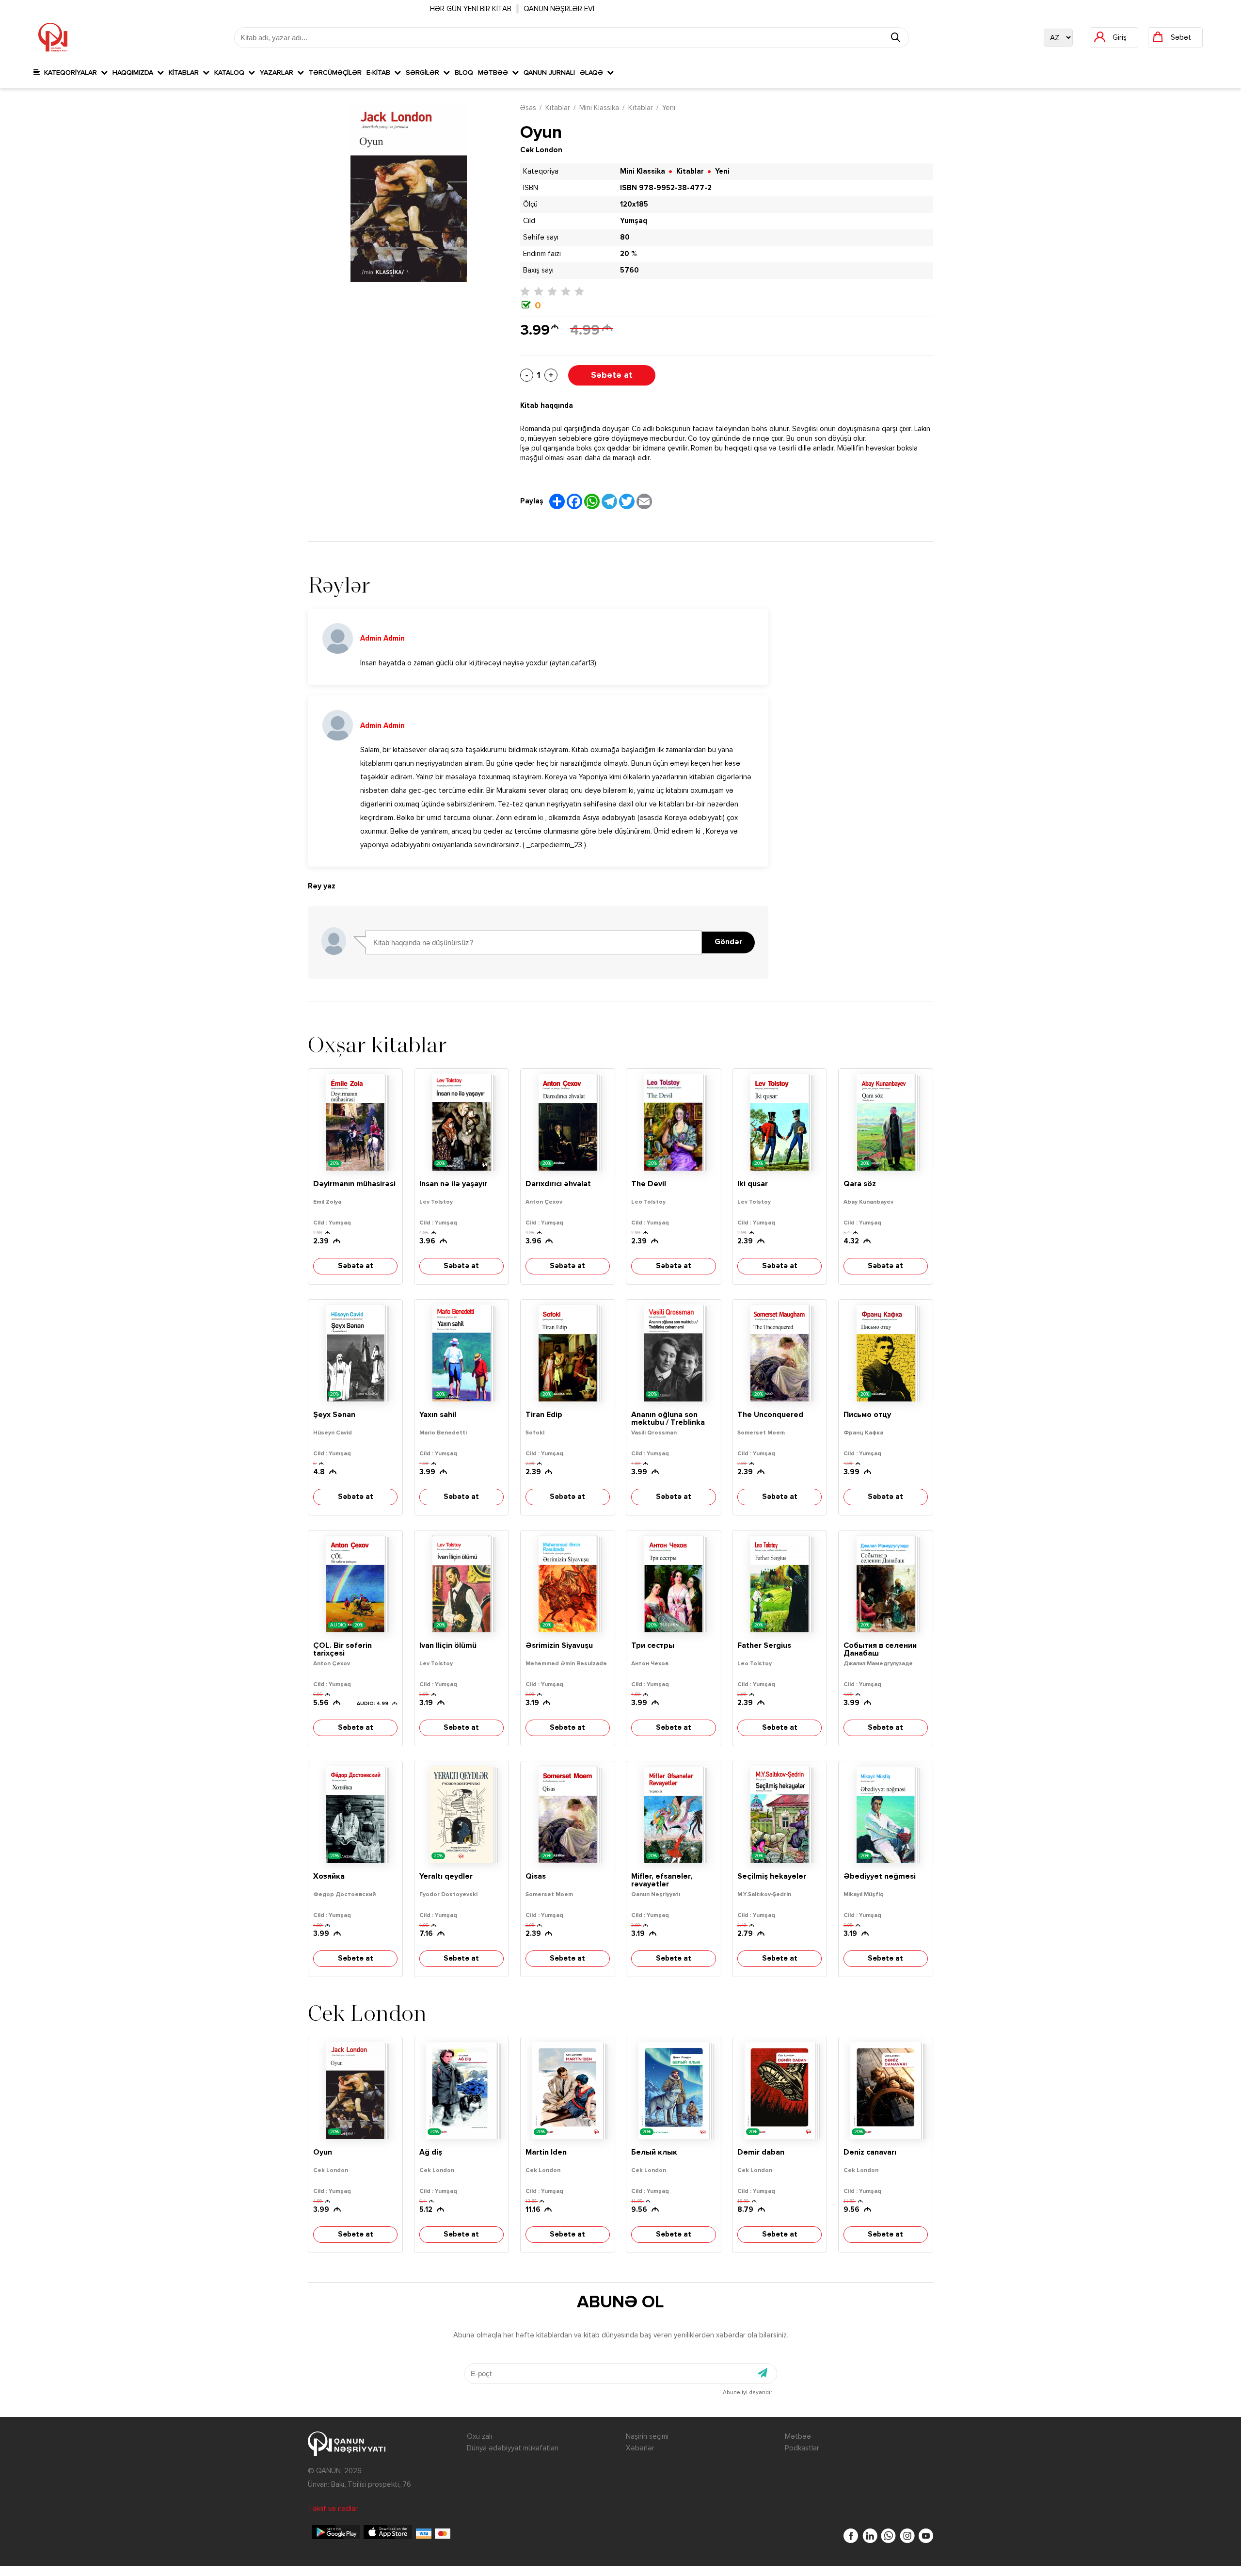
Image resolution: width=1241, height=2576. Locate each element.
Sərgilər (424, 73)
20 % (628, 254)
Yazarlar (278, 73)
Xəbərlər (640, 2448)
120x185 (634, 204)
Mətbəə (495, 73)
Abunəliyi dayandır (748, 2393)
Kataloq (231, 73)
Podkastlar (802, 2448)
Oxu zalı (479, 2437)
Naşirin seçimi (647, 2437)
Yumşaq (634, 221)
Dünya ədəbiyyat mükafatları (513, 2448)
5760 (629, 270)
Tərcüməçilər (335, 73)
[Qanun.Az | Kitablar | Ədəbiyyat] (53, 37)
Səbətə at (612, 375)
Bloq (464, 73)
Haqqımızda (135, 73)
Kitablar (186, 73)
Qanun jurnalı (549, 73)
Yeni (669, 108)
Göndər (728, 942)
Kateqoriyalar (71, 73)
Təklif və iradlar (333, 2509)
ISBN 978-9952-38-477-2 (666, 188)
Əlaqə (593, 73)
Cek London (541, 150)
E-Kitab (380, 73)
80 (625, 237)
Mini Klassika (599, 108)
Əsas (528, 108)
